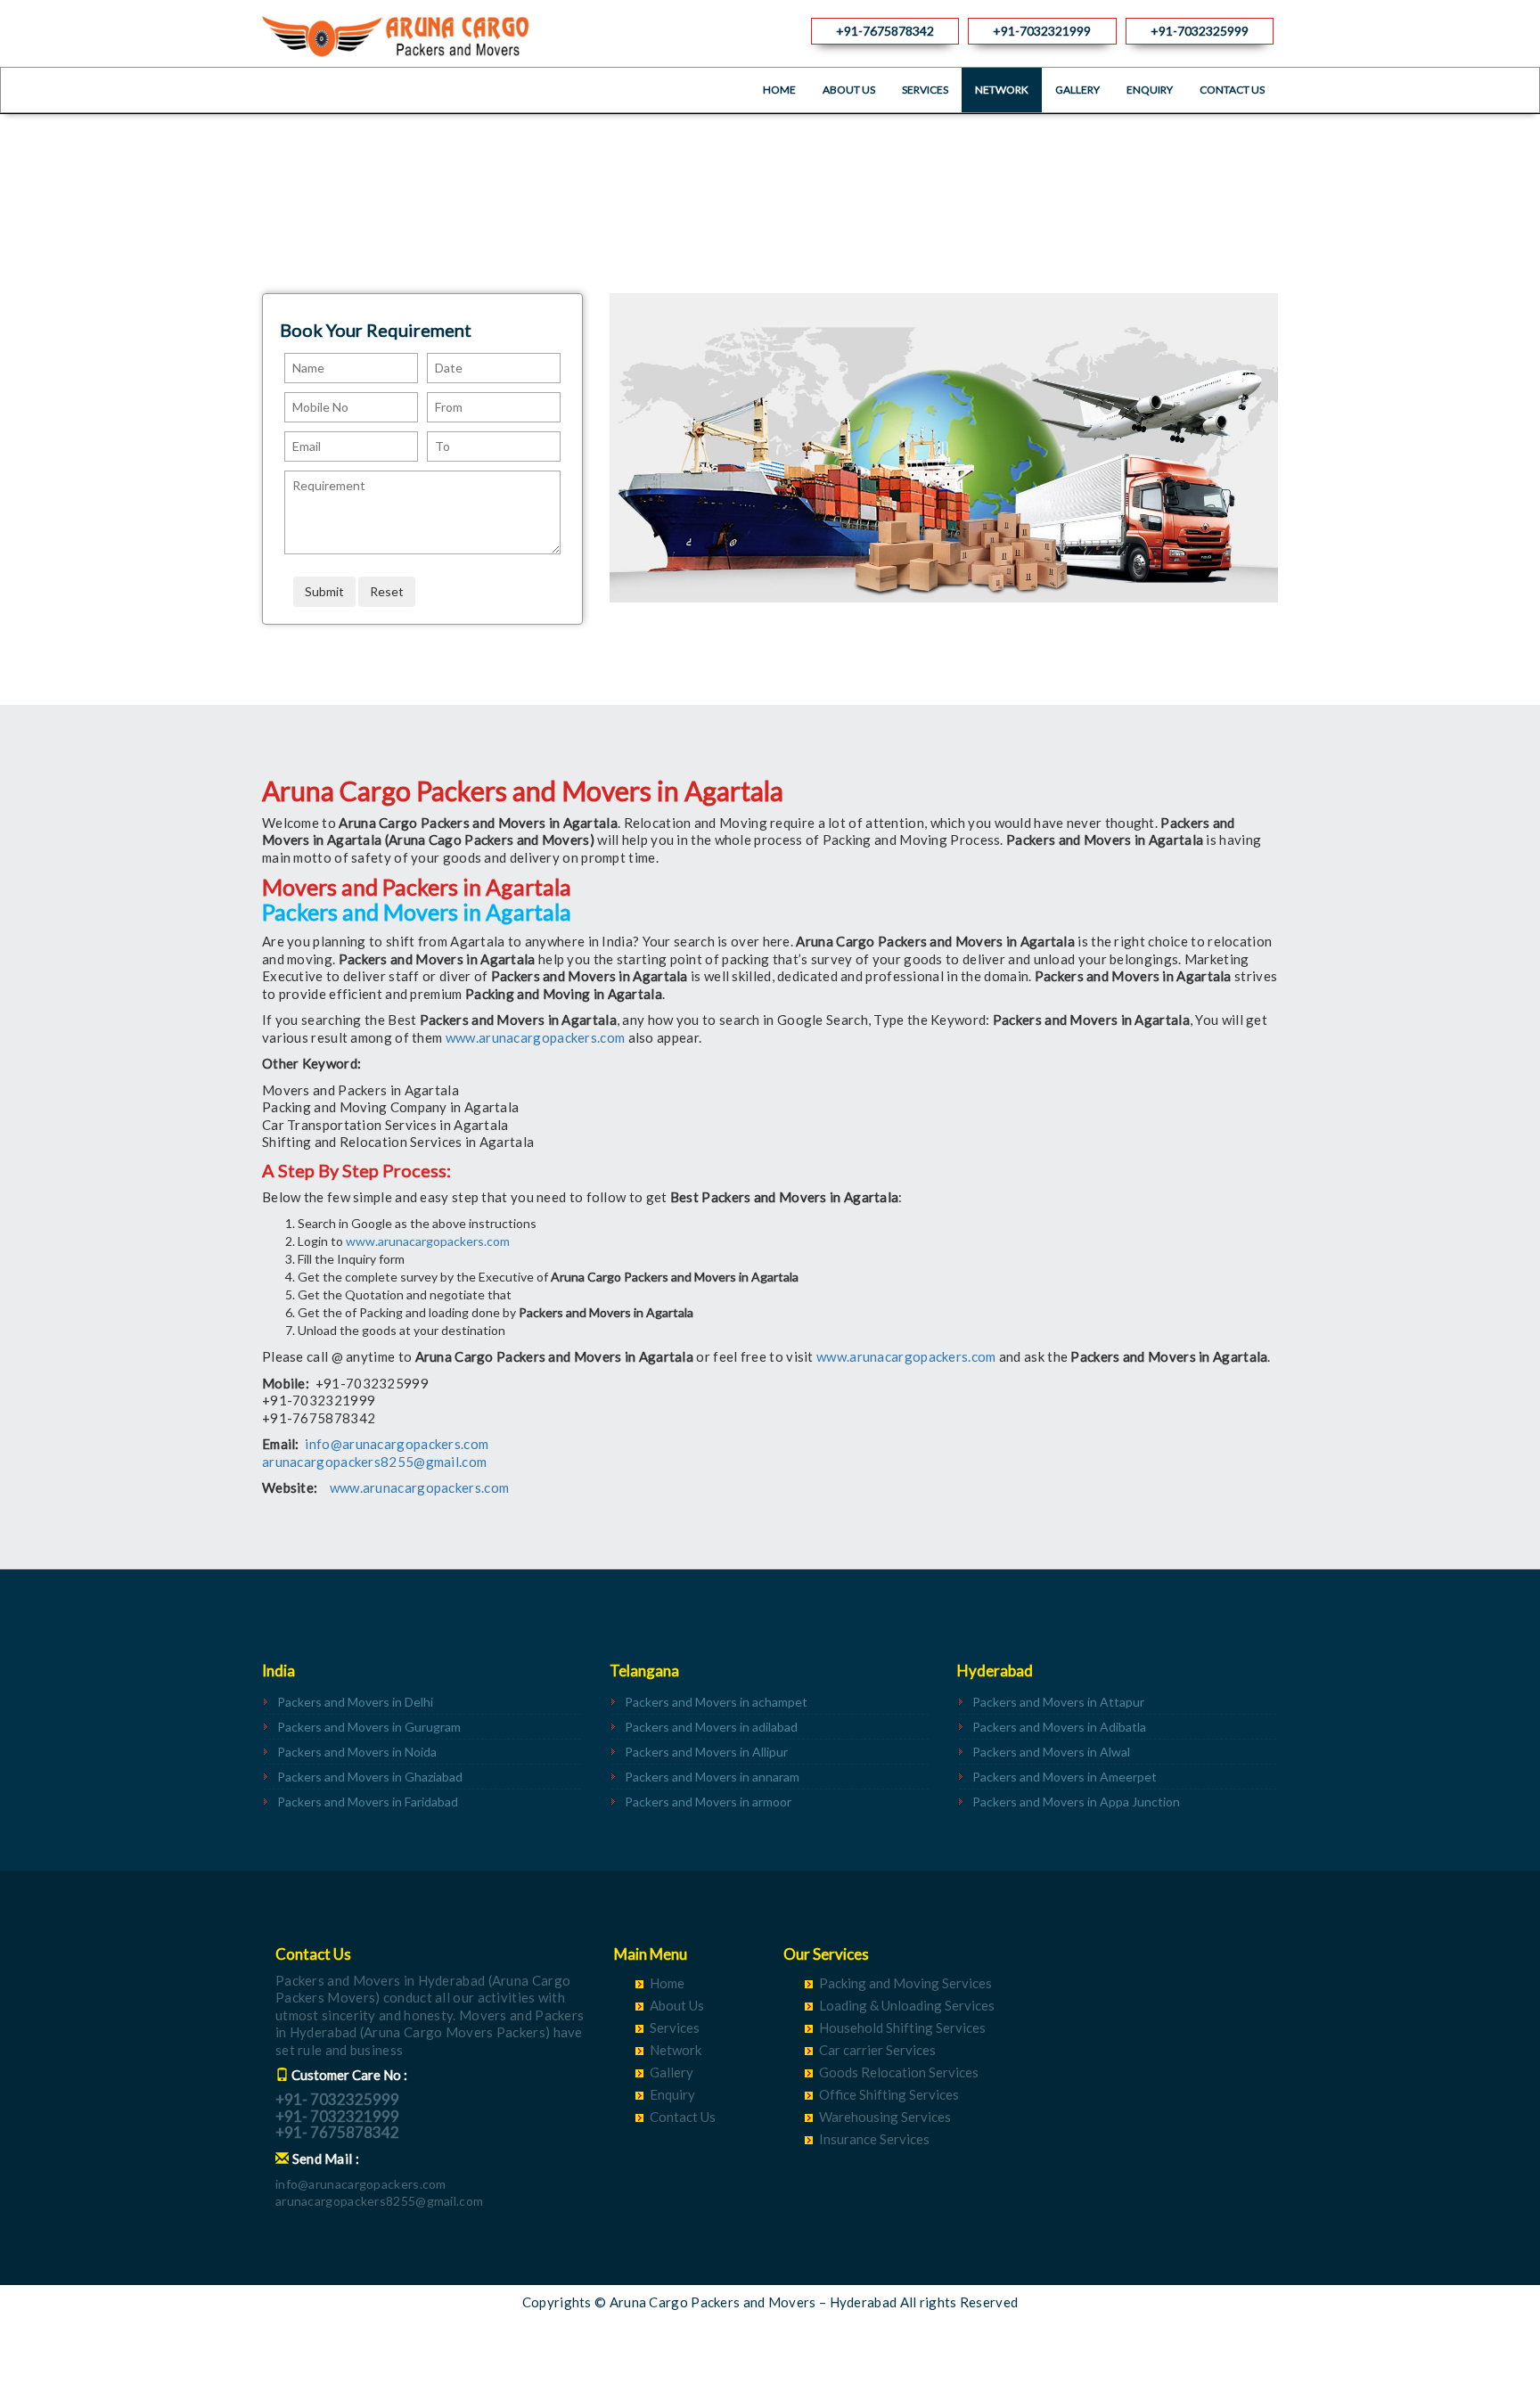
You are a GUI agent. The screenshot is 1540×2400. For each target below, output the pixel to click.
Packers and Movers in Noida (357, 1752)
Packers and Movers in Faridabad (368, 1802)
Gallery (1077, 90)
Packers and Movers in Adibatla (1059, 1727)
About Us (849, 90)
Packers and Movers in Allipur (706, 1752)
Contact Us (1232, 90)
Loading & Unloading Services (907, 2005)
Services (925, 90)
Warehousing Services (885, 2117)
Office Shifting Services (889, 2094)
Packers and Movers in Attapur (1058, 1702)
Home (779, 90)
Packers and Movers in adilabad (711, 1727)
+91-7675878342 (885, 31)
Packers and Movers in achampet (716, 1702)
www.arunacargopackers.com (536, 1037)
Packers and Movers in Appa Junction (1076, 1802)
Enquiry (1150, 90)
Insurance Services (874, 2139)
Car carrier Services (877, 2050)
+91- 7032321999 (337, 2116)
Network (1002, 90)
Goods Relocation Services (899, 2072)
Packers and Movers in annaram (712, 1777)
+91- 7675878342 (337, 2132)
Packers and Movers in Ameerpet (1065, 1777)
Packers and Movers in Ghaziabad (370, 1777)
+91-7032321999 (1042, 31)
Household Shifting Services (902, 2027)
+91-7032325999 (1200, 31)
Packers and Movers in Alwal (1051, 1752)
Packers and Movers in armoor (708, 1802)
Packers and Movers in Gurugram (369, 1727)
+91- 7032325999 (337, 2099)
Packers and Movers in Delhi (355, 1702)
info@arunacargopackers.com (397, 1444)
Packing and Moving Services (905, 1983)
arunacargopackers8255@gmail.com (374, 1462)
